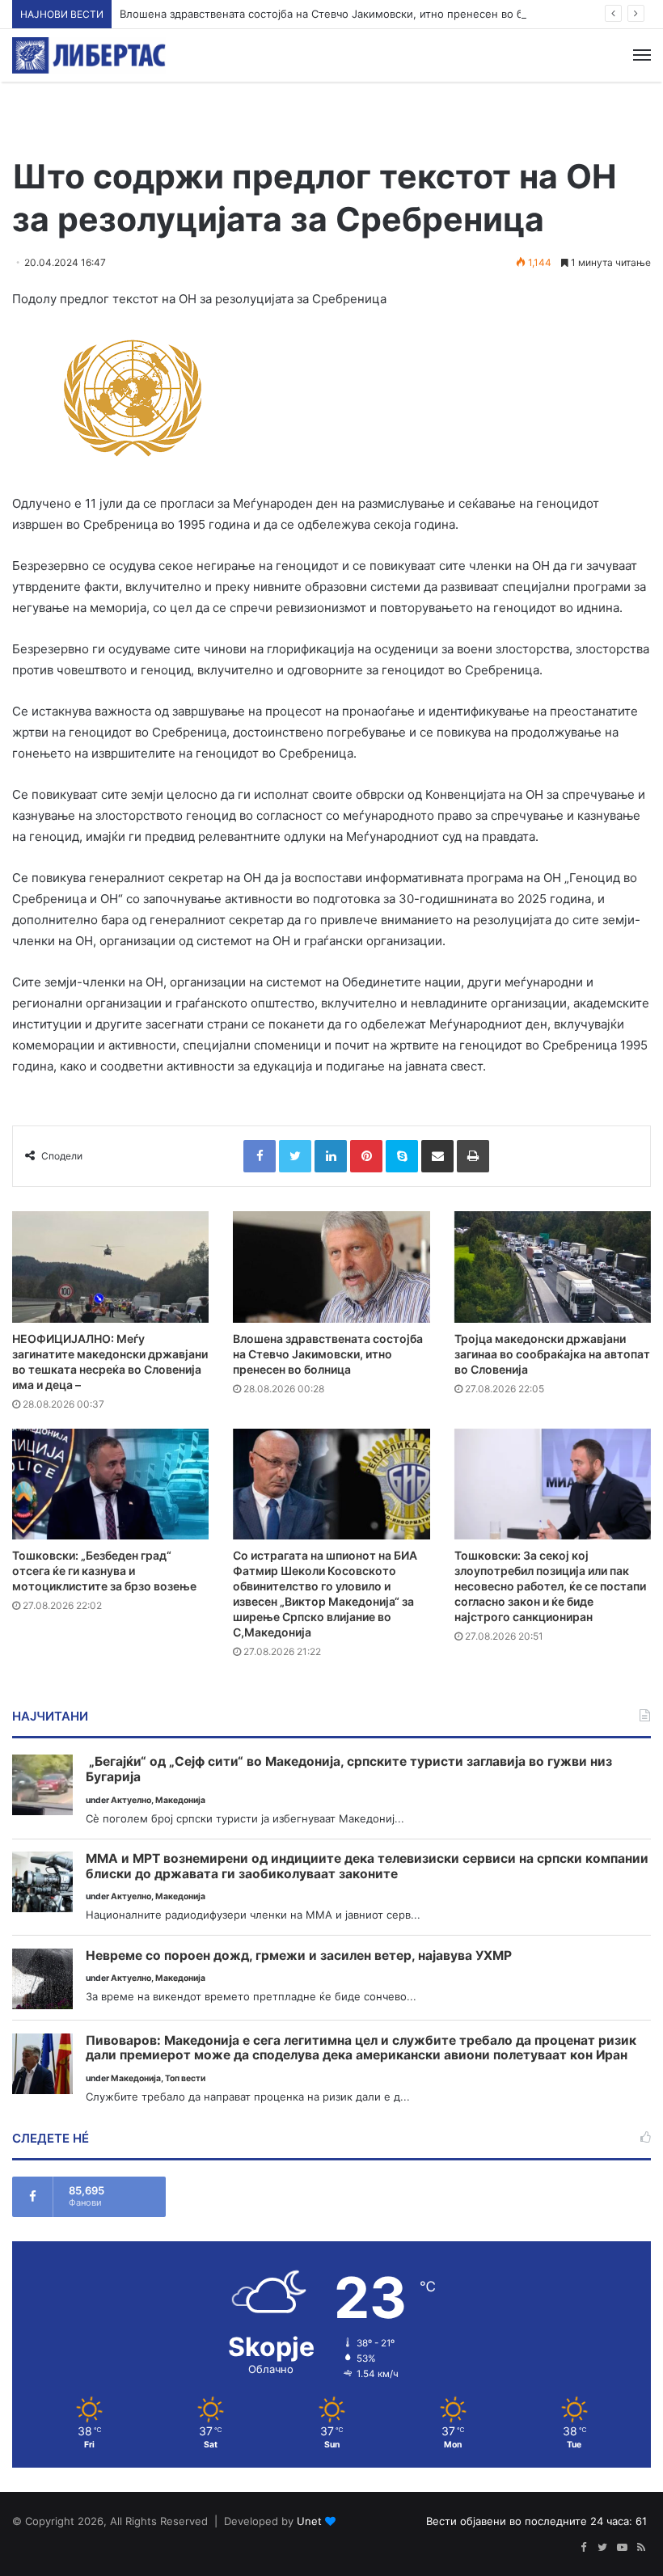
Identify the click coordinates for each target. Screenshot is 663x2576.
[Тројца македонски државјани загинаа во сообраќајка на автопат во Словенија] (553, 1267)
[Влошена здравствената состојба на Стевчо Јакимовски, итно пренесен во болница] (331, 1267)
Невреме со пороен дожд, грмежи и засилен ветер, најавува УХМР (299, 1956)
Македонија (180, 1800)
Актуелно (131, 1800)
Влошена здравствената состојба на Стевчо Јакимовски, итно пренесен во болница (340, 14)
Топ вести (185, 2078)
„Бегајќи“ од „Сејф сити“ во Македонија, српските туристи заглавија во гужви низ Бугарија (349, 1769)
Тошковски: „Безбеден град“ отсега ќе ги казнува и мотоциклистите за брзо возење (104, 1571)
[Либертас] (89, 55)
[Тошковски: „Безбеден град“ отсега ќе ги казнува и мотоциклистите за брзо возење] (110, 1484)
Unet (309, 2521)
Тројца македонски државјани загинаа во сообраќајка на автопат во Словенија (552, 1354)
